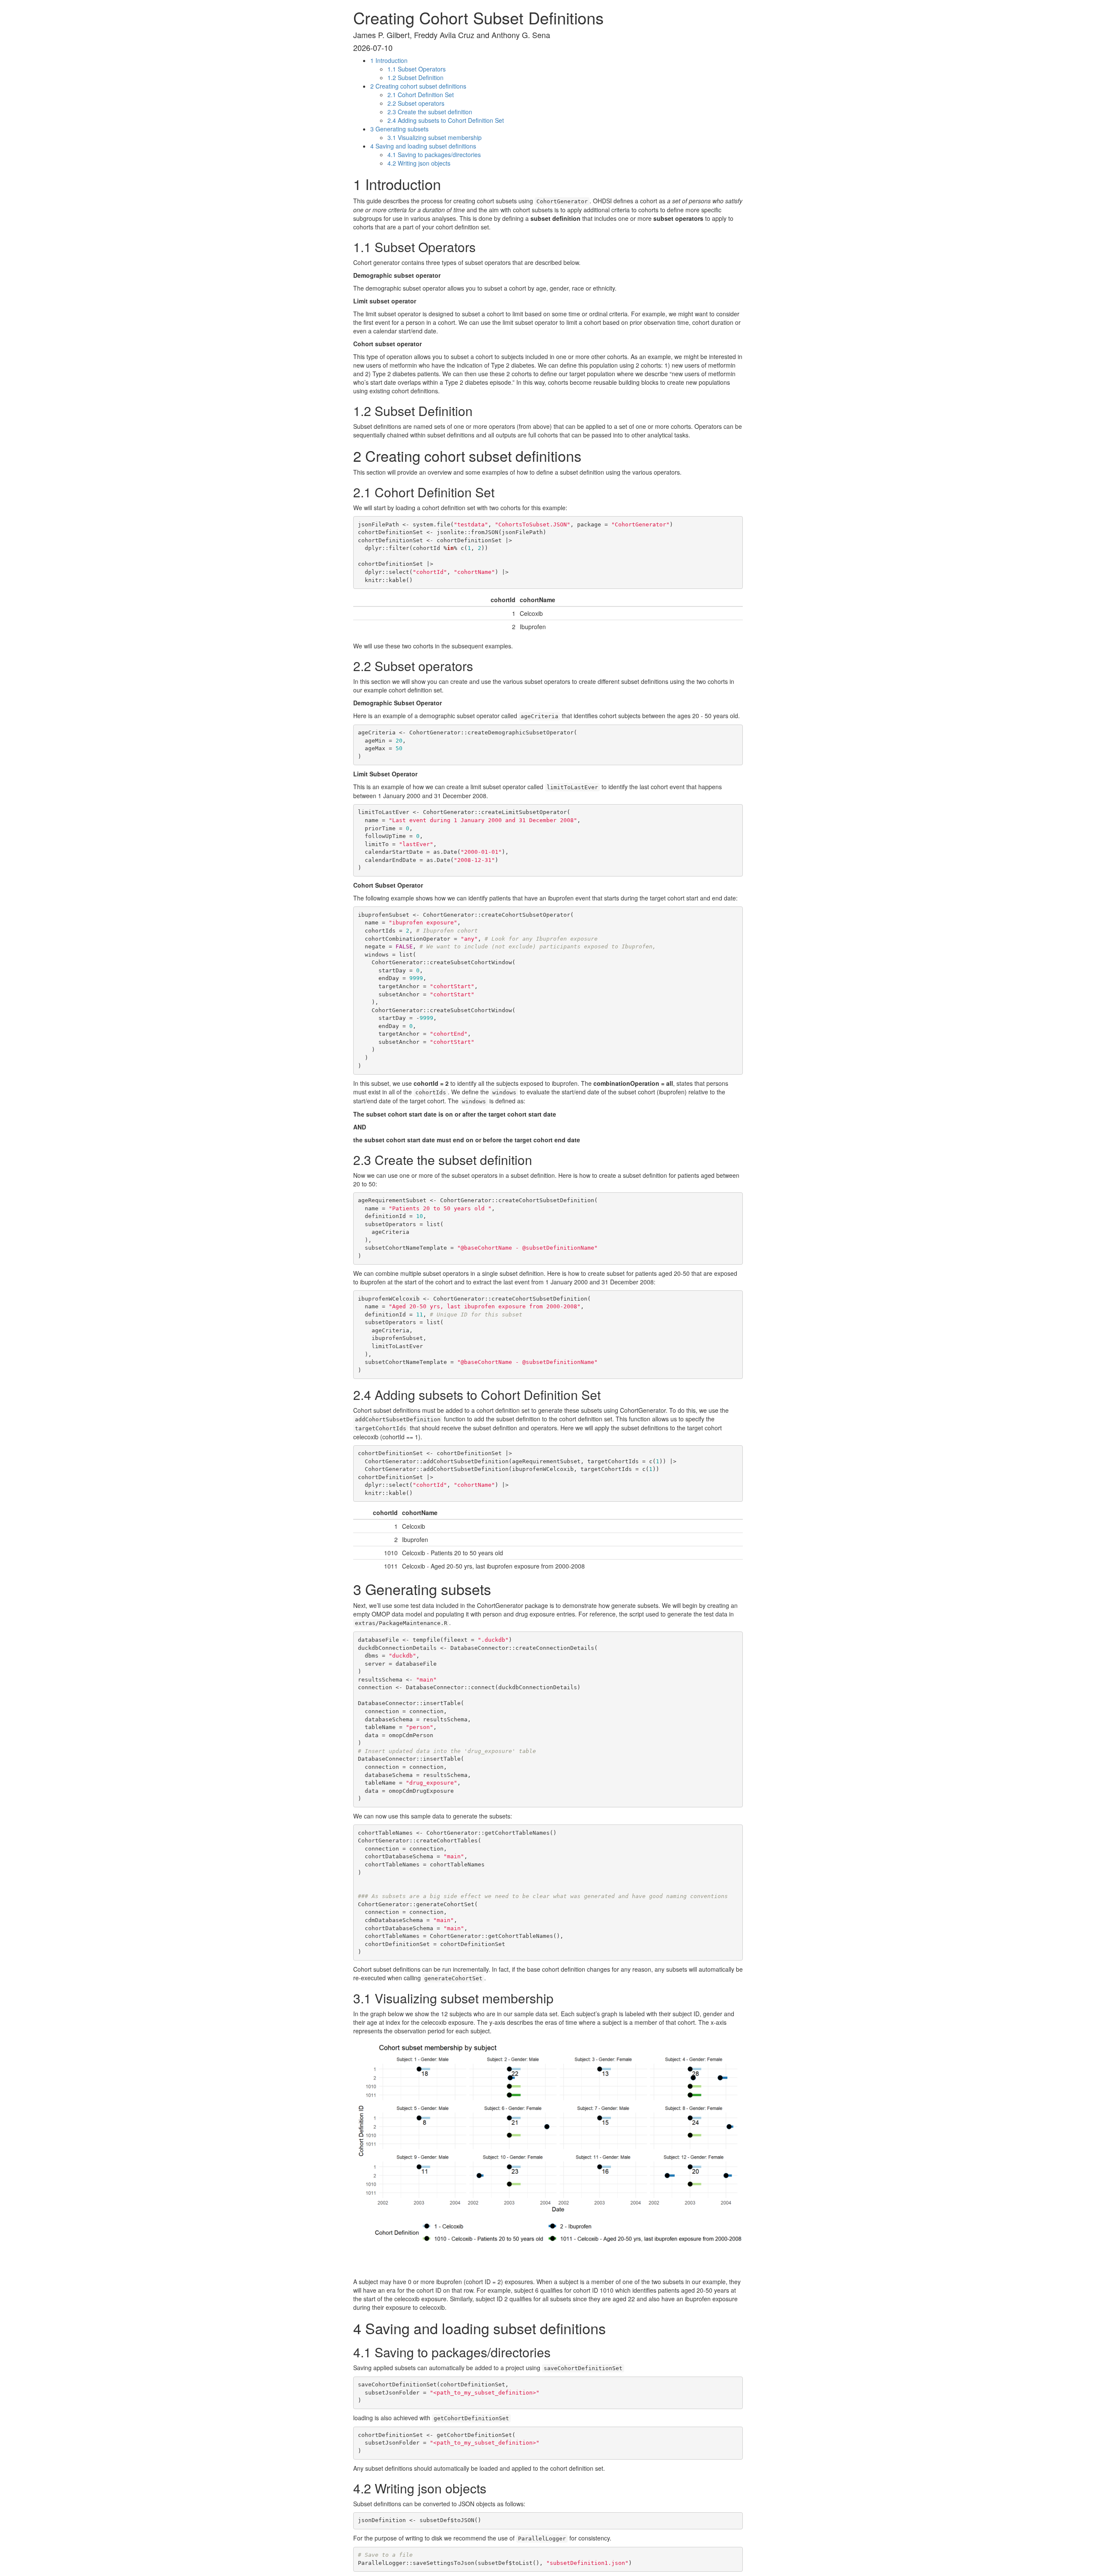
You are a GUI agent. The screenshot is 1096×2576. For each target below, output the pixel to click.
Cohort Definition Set (421, 95)
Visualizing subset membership (435, 137)
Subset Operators (417, 69)
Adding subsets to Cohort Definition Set (446, 120)
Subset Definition (415, 77)
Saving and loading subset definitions (423, 146)
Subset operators (416, 103)
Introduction (389, 60)
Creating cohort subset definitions (418, 86)
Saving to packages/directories (434, 155)
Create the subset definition (430, 112)
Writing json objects (419, 163)
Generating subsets (399, 129)
